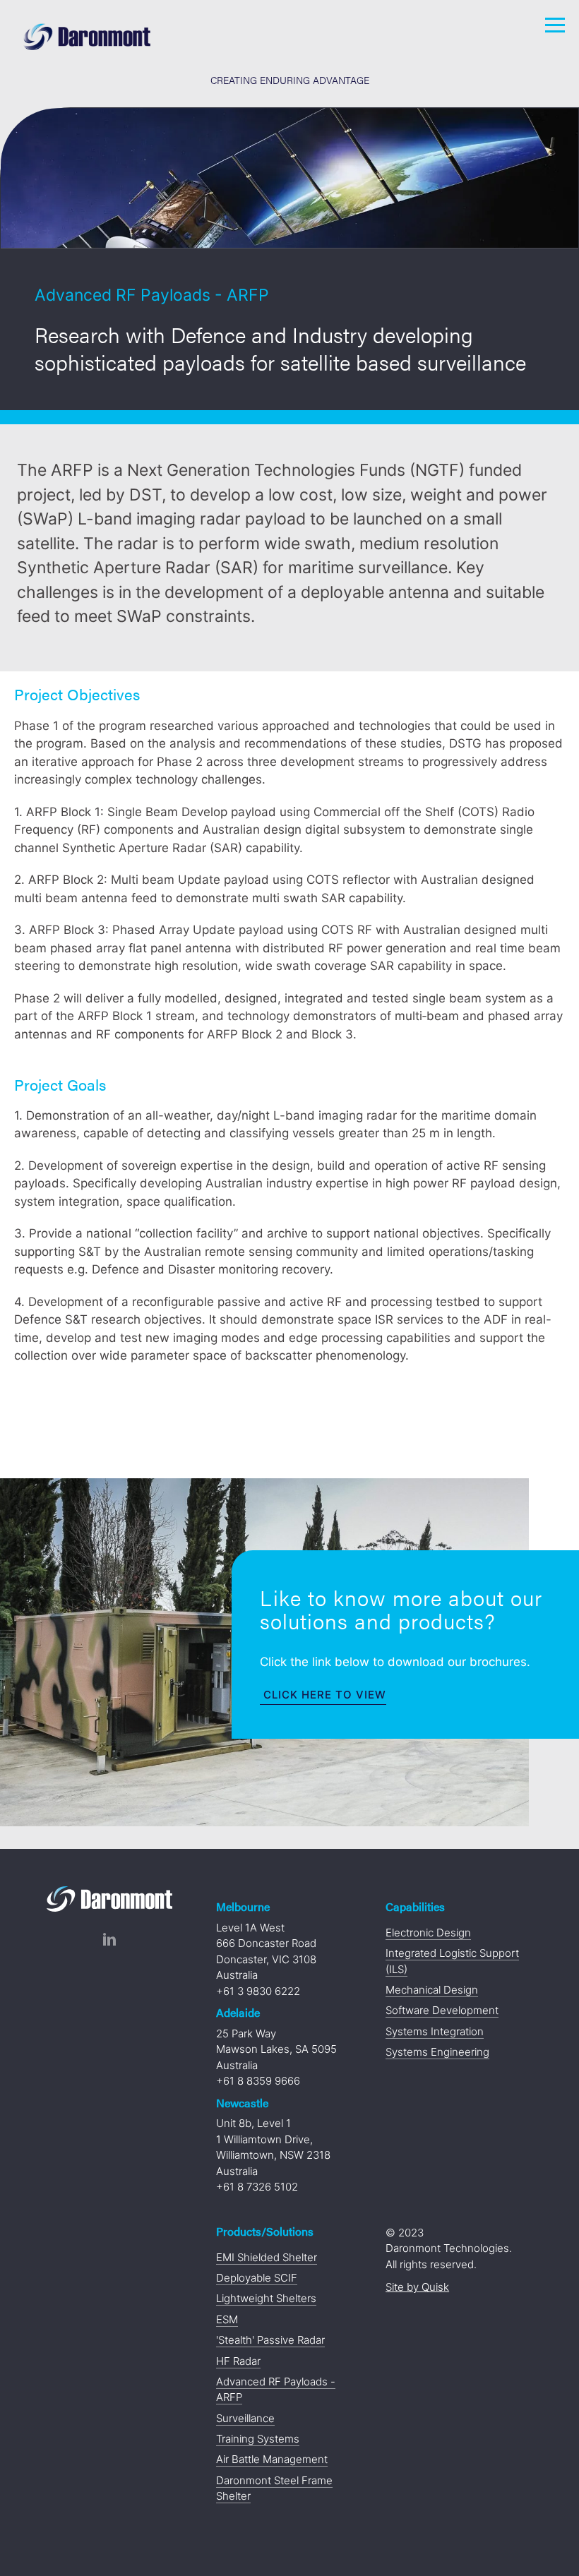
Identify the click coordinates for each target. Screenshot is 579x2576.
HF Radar (238, 2361)
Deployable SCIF (257, 2278)
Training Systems (258, 2439)
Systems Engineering (437, 2052)
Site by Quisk (417, 2287)
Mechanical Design (432, 1990)
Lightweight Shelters (266, 2298)
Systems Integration (435, 2031)
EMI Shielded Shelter (267, 2257)
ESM (227, 2319)
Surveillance (245, 2418)
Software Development (442, 2010)
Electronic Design (428, 1933)
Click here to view (325, 1695)
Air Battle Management (272, 2459)
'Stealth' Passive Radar (270, 2340)
